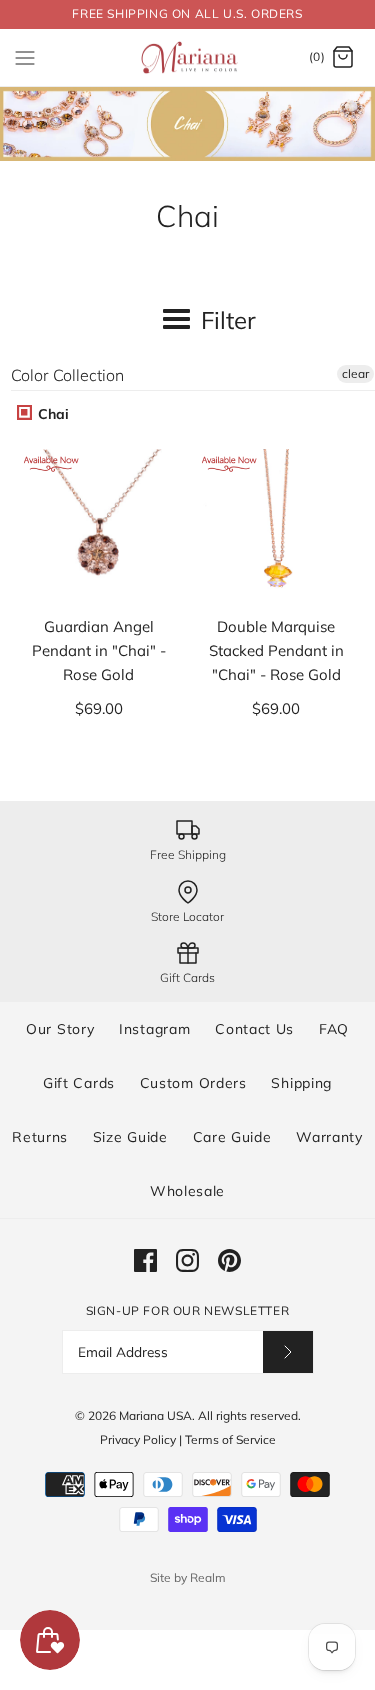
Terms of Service (230, 1439)
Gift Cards (79, 1083)
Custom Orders (193, 1083)
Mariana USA (155, 1415)
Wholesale (187, 1191)
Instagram (154, 1029)
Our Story (60, 1029)
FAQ (334, 1029)
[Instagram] (187, 1260)
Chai (51, 414)
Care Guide (232, 1137)
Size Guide (130, 1137)
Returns (40, 1137)
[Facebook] (145, 1260)
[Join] (288, 1351)
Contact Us (254, 1029)
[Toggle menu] (25, 57)
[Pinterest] (229, 1260)
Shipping (301, 1083)
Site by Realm (188, 1577)
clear (355, 373)
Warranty (329, 1137)
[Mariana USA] (187, 58)
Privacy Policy (138, 1439)
